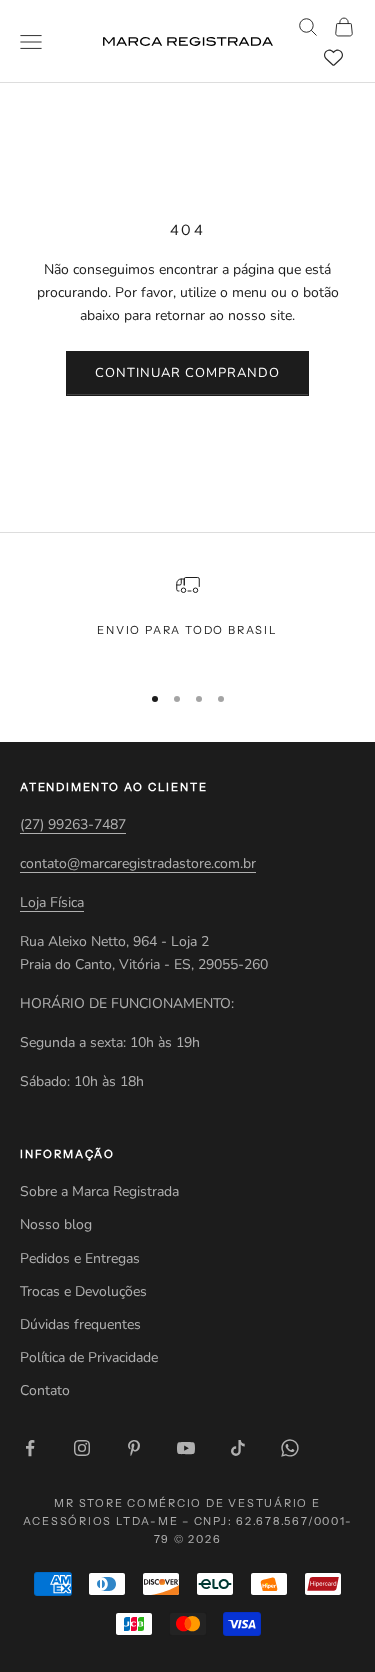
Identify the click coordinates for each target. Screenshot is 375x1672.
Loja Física (52, 902)
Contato (45, 1390)
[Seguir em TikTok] (238, 1448)
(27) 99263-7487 (73, 824)
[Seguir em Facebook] (30, 1448)
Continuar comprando (188, 373)
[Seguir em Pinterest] (134, 1448)
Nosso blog (56, 1224)
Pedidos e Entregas (80, 1258)
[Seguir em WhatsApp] (290, 1448)
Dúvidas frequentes (80, 1324)
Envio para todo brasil (187, 630)
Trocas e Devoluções (83, 1291)
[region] (187, 618)
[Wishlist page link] (333, 57)
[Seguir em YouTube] (186, 1448)
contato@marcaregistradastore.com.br (138, 863)
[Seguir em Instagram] (82, 1448)
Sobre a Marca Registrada (99, 1191)
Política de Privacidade (89, 1357)
